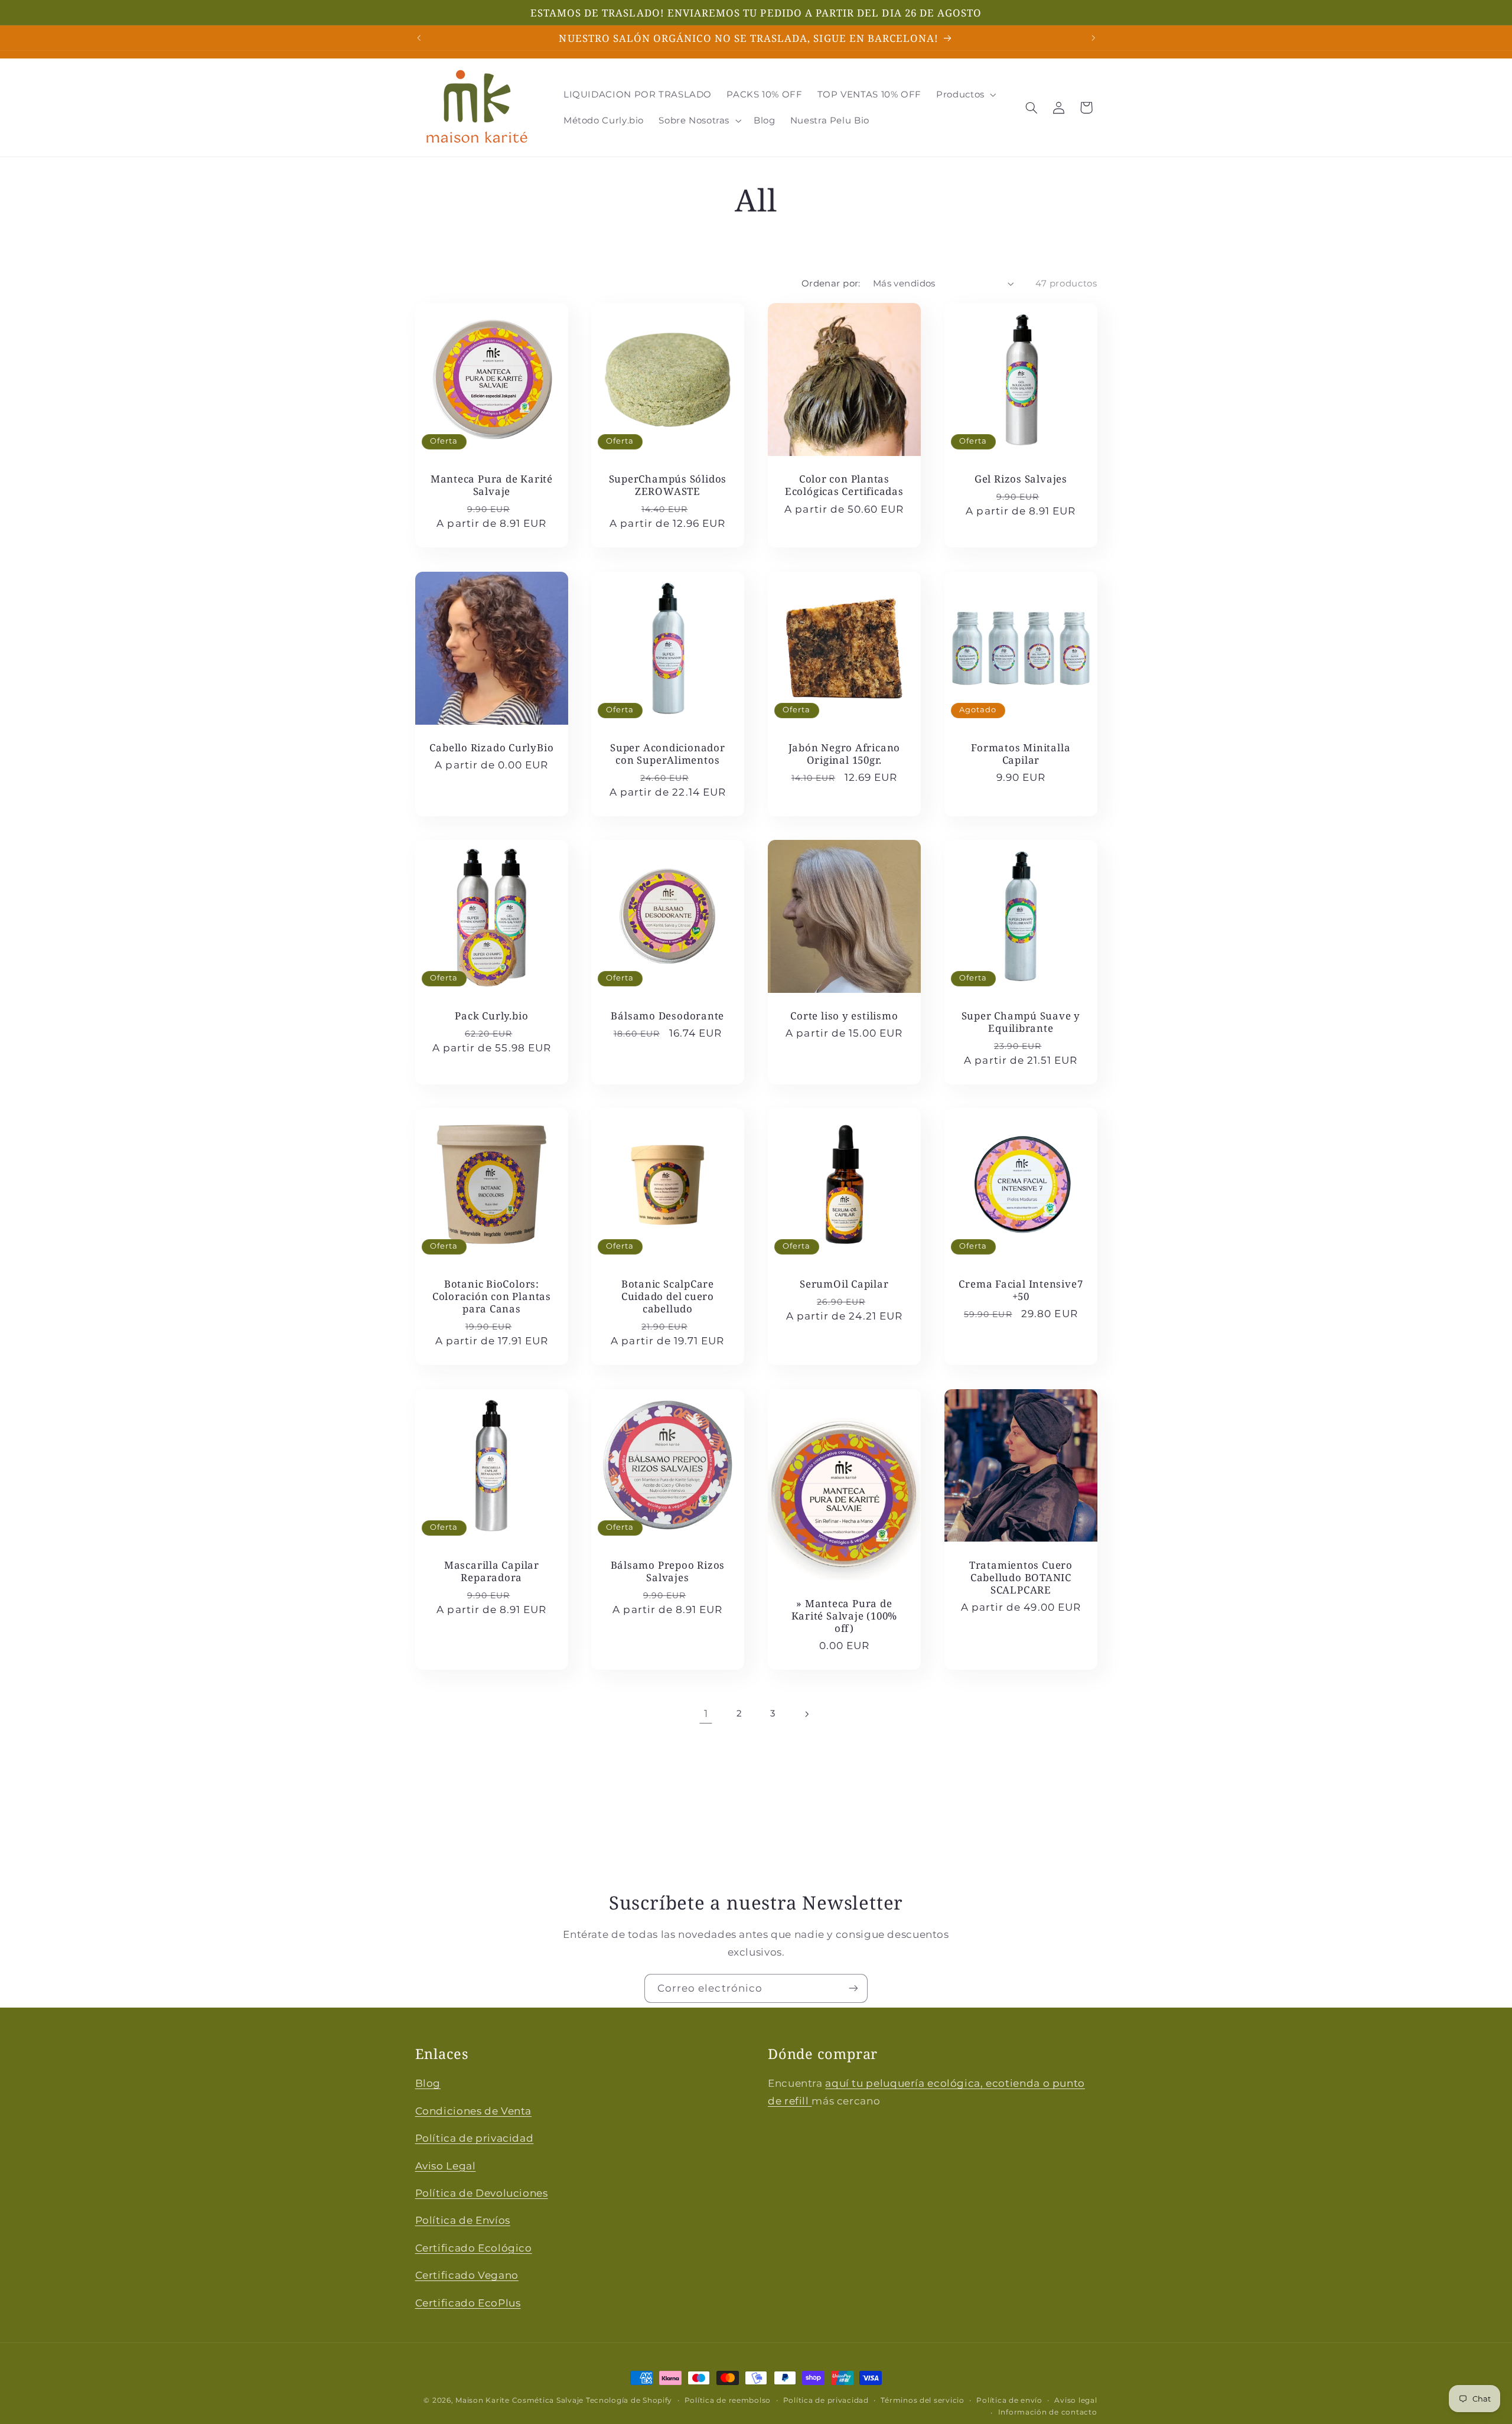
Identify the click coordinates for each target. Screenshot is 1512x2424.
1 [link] (706, 1714)
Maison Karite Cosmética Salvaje (519, 2400)
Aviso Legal (446, 2165)
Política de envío (1009, 2400)
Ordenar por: (831, 284)
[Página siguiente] (806, 1714)
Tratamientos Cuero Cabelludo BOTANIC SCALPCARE (1021, 1577)
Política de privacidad (475, 2138)
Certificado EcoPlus (468, 2302)
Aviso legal (1076, 2400)
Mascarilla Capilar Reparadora (491, 1571)
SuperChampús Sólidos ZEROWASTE (668, 485)
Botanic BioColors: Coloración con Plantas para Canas (491, 1296)
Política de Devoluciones (482, 2192)
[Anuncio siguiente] (1093, 38)
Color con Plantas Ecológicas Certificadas (844, 485)
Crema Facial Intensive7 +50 (1021, 1290)
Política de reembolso (728, 2400)
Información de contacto (1048, 2413)
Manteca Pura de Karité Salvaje (491, 485)
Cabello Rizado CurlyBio (491, 747)
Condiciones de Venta (474, 2110)
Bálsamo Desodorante (668, 1016)
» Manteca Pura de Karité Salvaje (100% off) (845, 1615)
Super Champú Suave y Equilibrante (1021, 1022)
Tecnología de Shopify (629, 2400)
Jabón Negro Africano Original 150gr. (845, 754)
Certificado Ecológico (474, 2247)
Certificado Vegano (467, 2275)
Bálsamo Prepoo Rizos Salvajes (668, 1571)
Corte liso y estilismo (844, 1016)
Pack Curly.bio (491, 1016)
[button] (965, 95)
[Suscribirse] (853, 1988)
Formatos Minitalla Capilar (1021, 754)
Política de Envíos (463, 2220)
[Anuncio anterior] (419, 38)
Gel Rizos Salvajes (1021, 479)
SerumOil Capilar (844, 1284)
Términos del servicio (922, 2400)
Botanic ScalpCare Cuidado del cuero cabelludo (668, 1296)
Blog (428, 2083)
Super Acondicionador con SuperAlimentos (668, 754)
